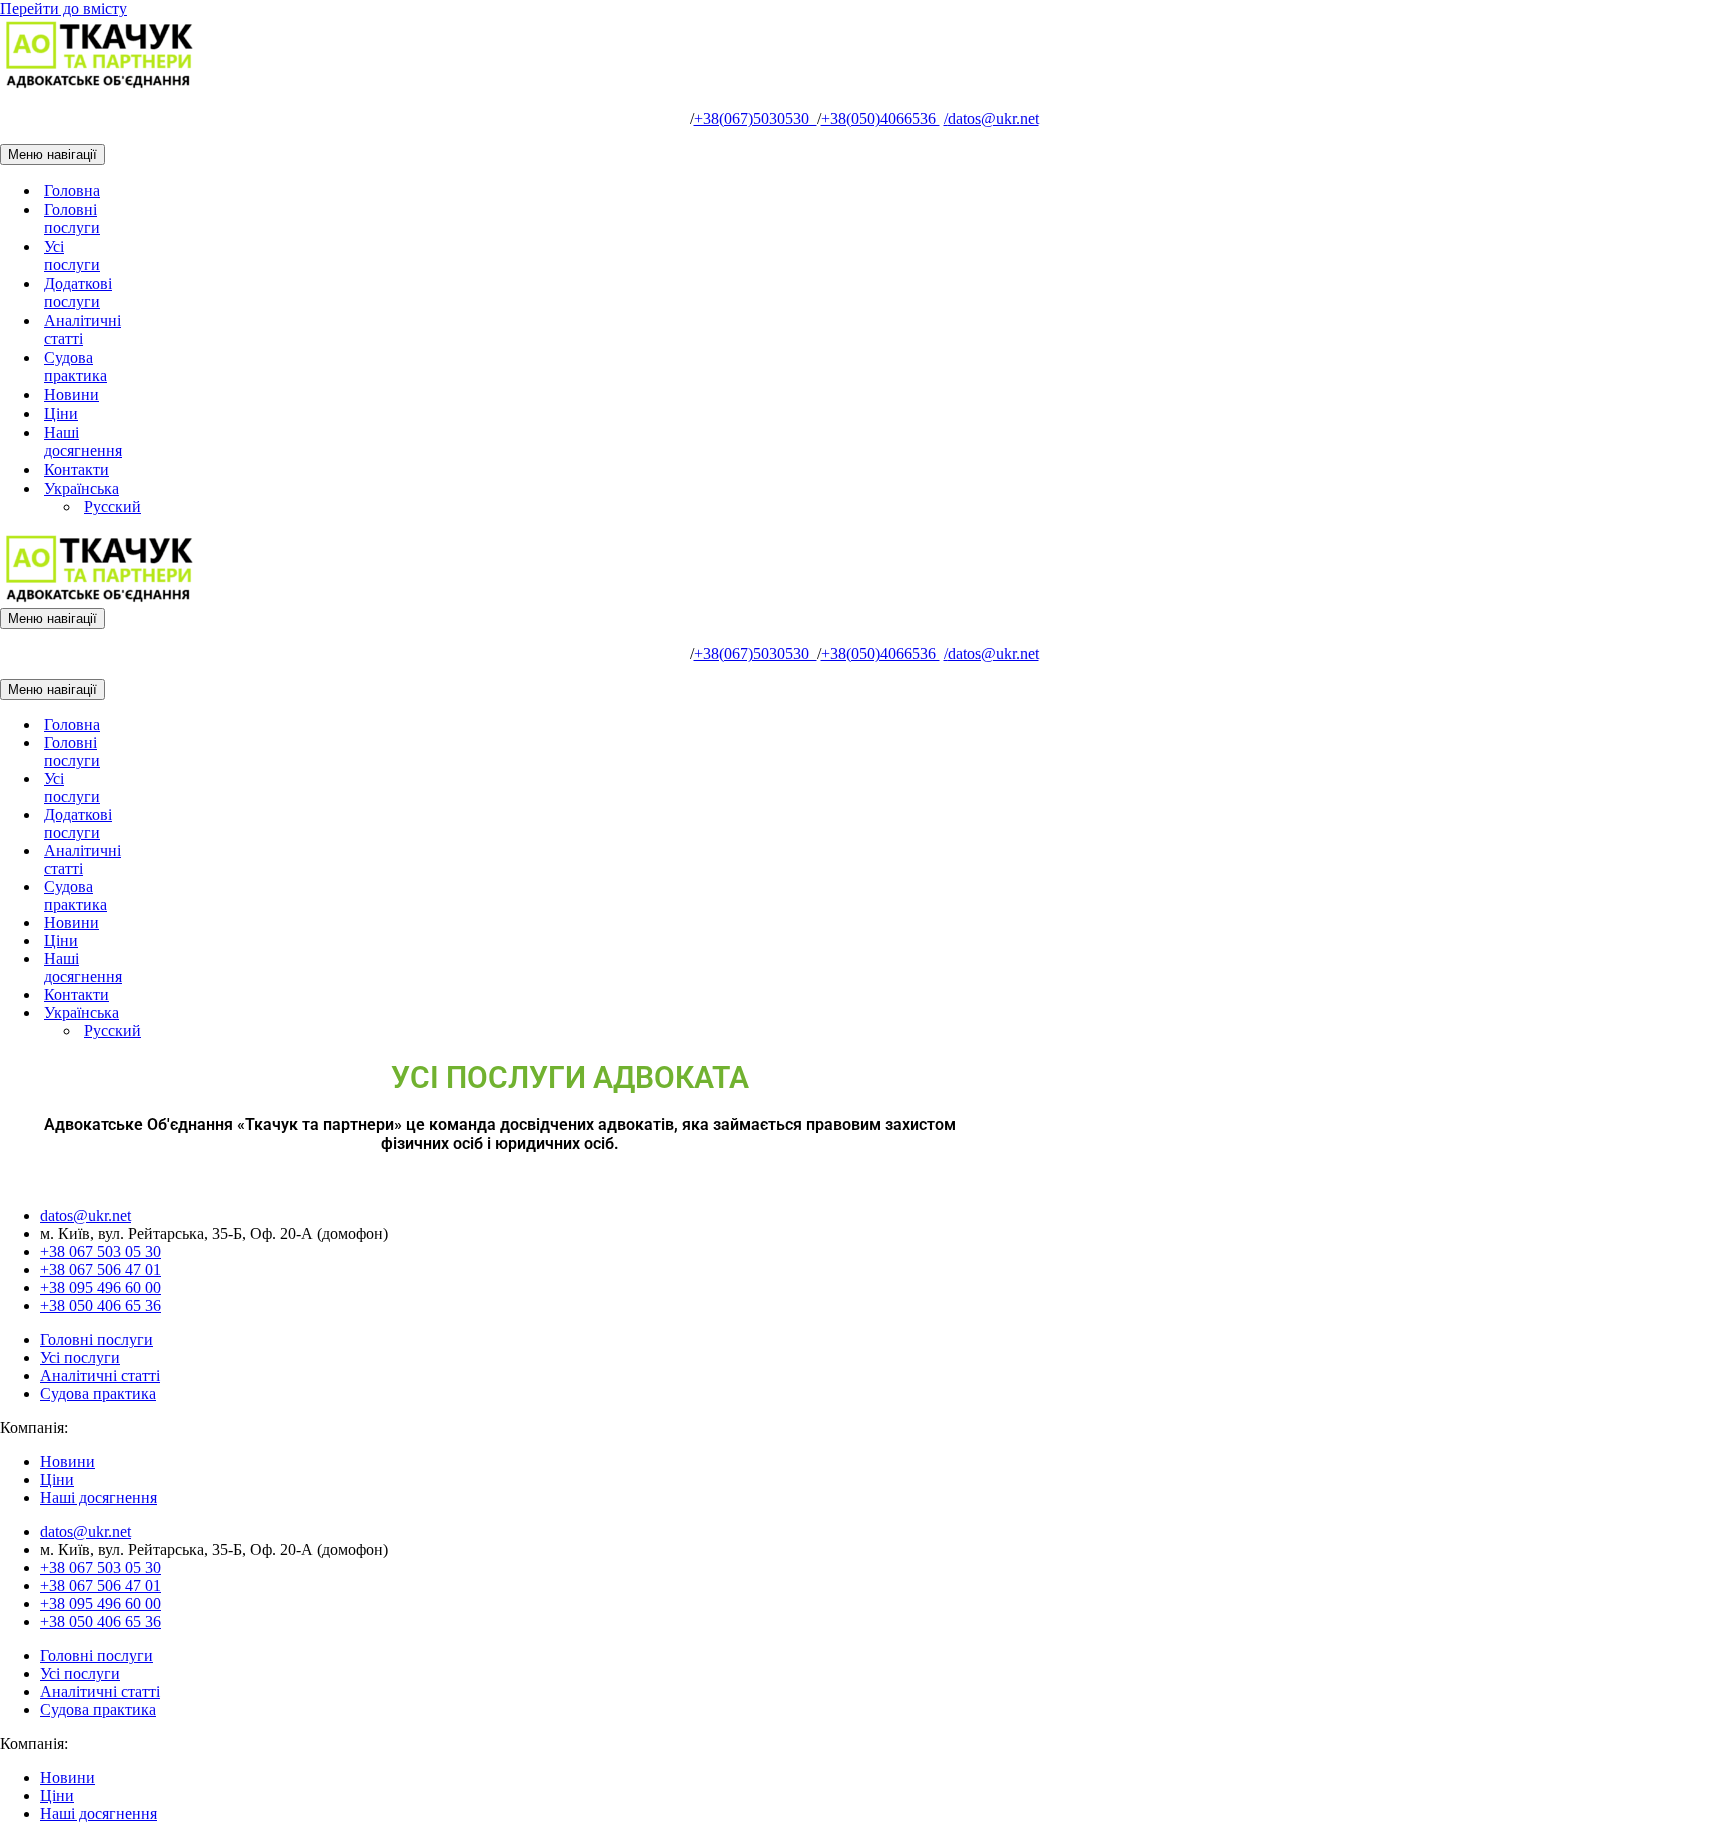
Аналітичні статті (82, 329)
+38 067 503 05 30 (100, 1251)
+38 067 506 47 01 (100, 1269)
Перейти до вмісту (63, 8)
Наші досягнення (83, 441)
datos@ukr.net (991, 118)
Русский (112, 506)
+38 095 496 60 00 (100, 1287)
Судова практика (75, 366)
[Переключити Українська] (350, 1013)
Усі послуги (72, 255)
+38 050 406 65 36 (100, 1305)
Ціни (61, 413)
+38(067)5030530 (755, 118)
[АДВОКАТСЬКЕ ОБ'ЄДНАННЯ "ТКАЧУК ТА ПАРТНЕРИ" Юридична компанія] (100, 84)
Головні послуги (72, 218)
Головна (72, 190)
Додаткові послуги (78, 292)
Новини (71, 394)
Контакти (76, 469)
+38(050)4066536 (880, 118)
